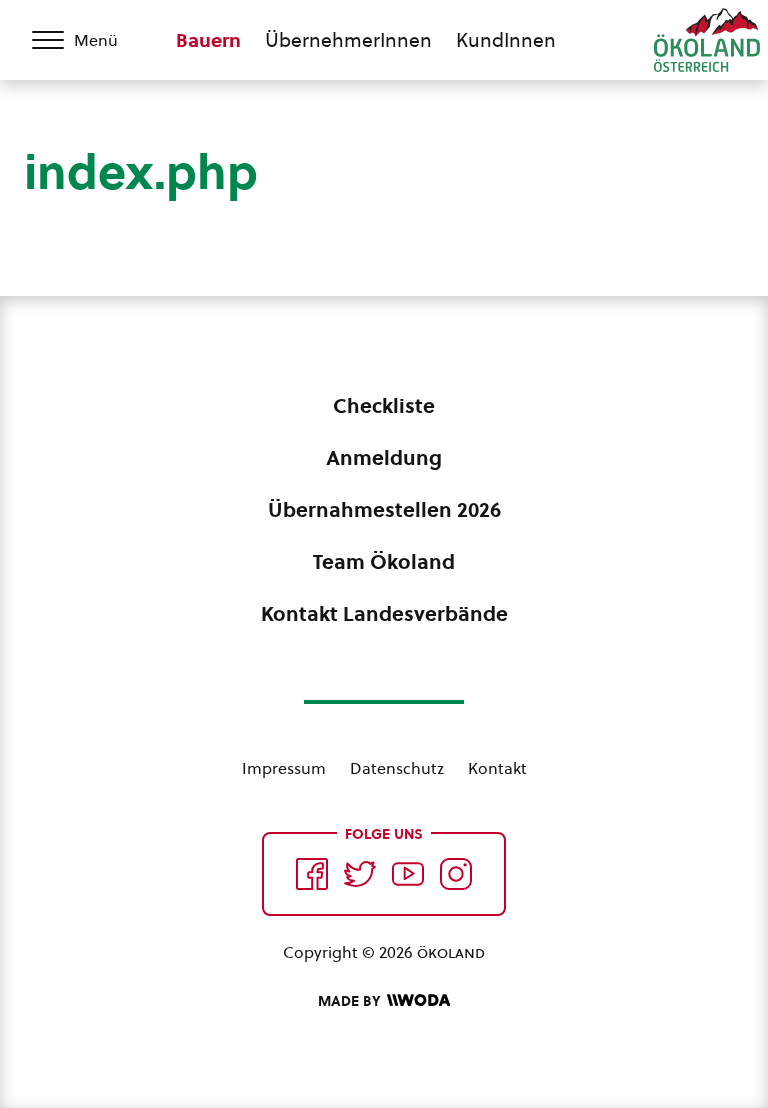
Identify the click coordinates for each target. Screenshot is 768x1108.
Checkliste (384, 406)
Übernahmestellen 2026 (384, 510)
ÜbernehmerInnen (348, 40)
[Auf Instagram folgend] (456, 874)
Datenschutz (397, 768)
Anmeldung (384, 458)
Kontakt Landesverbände (384, 614)
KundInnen (506, 40)
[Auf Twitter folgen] (360, 874)
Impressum (284, 768)
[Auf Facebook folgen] (312, 874)
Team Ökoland (384, 562)
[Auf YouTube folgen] (408, 874)
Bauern (208, 40)
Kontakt (497, 768)
